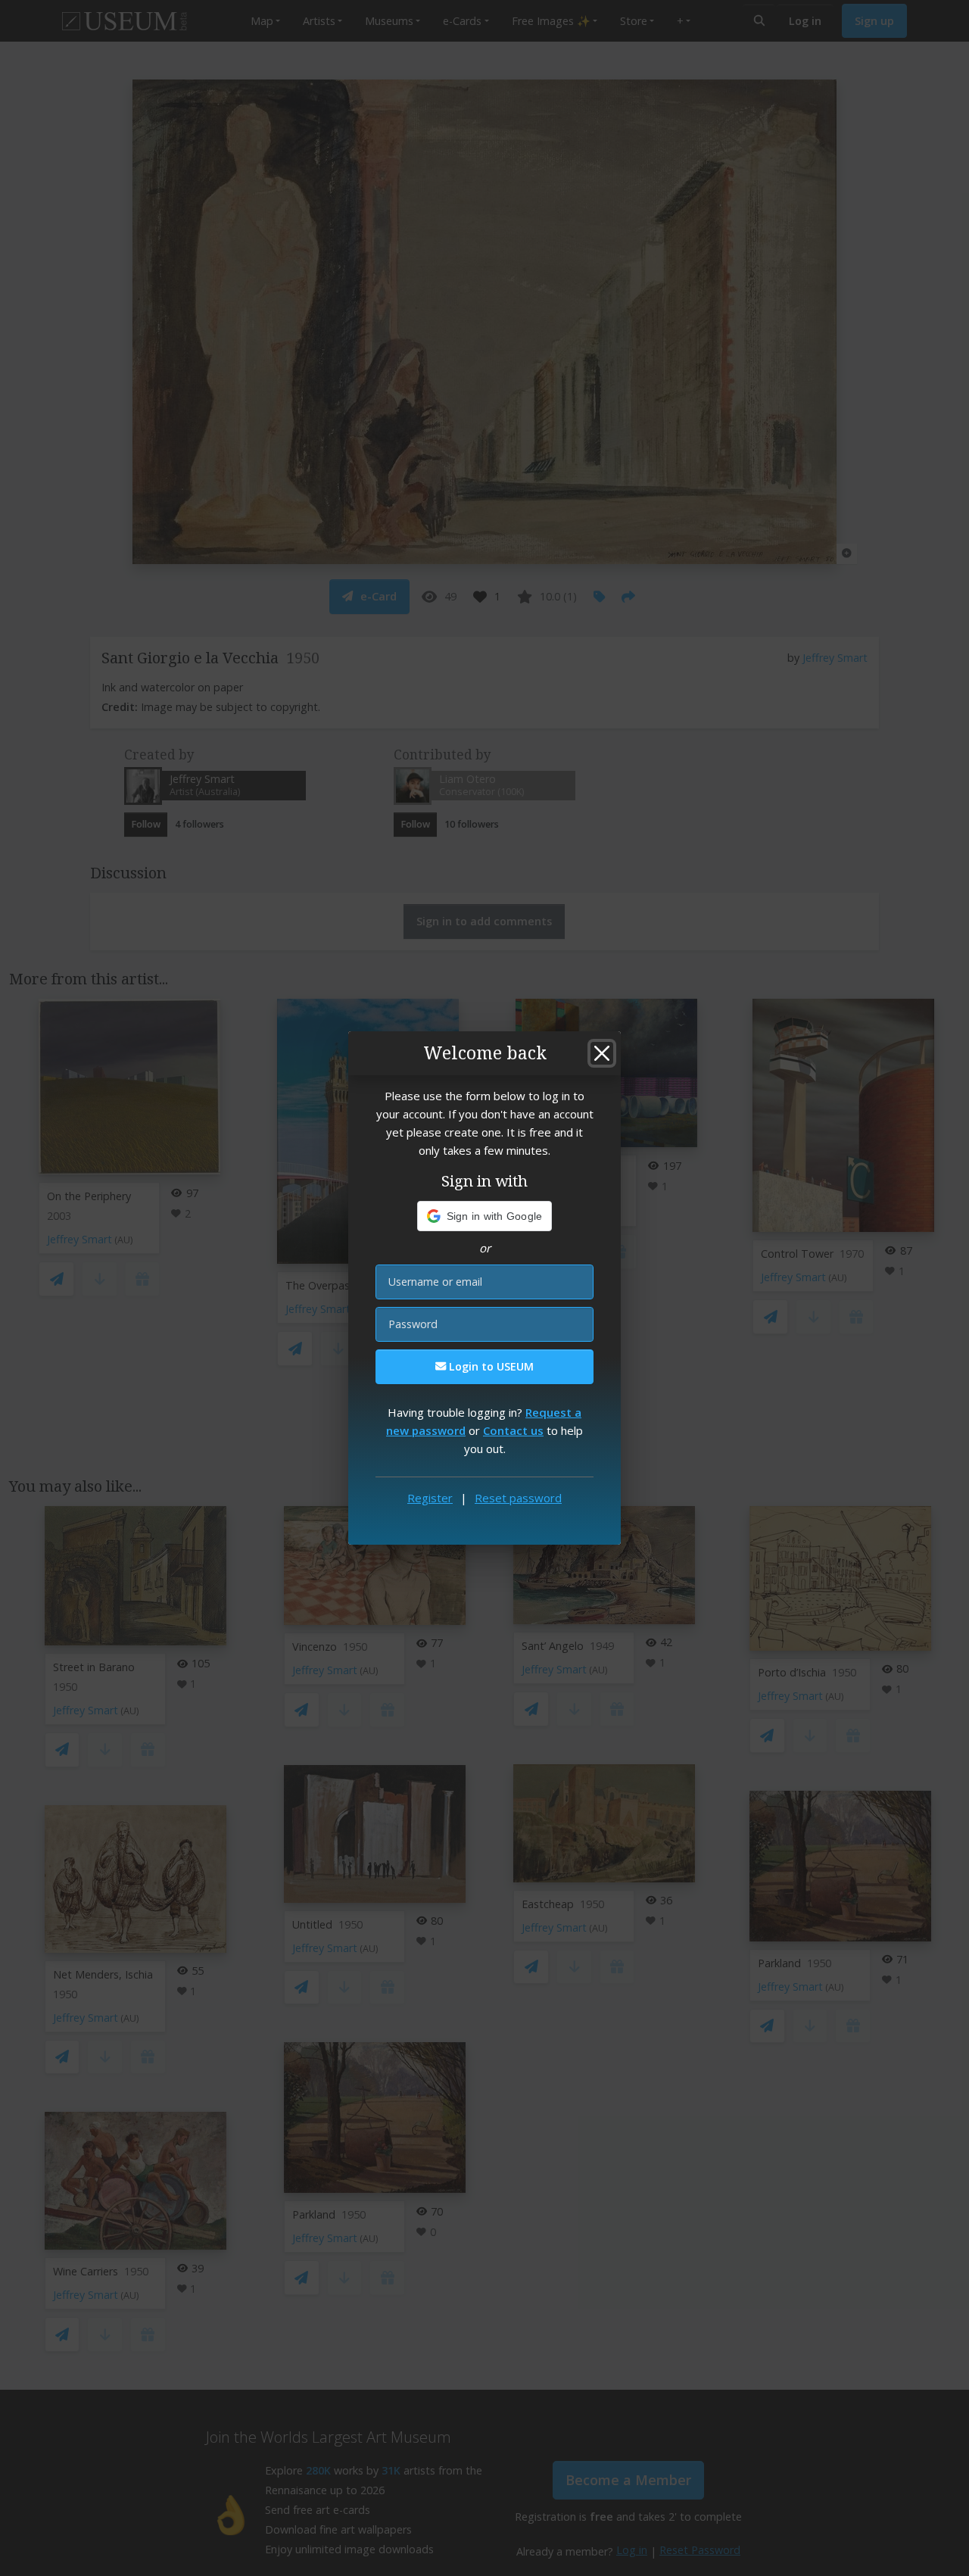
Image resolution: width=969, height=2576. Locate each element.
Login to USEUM (490, 1366)
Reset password (518, 1498)
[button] (485, 1216)
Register (430, 1498)
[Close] (602, 1053)
